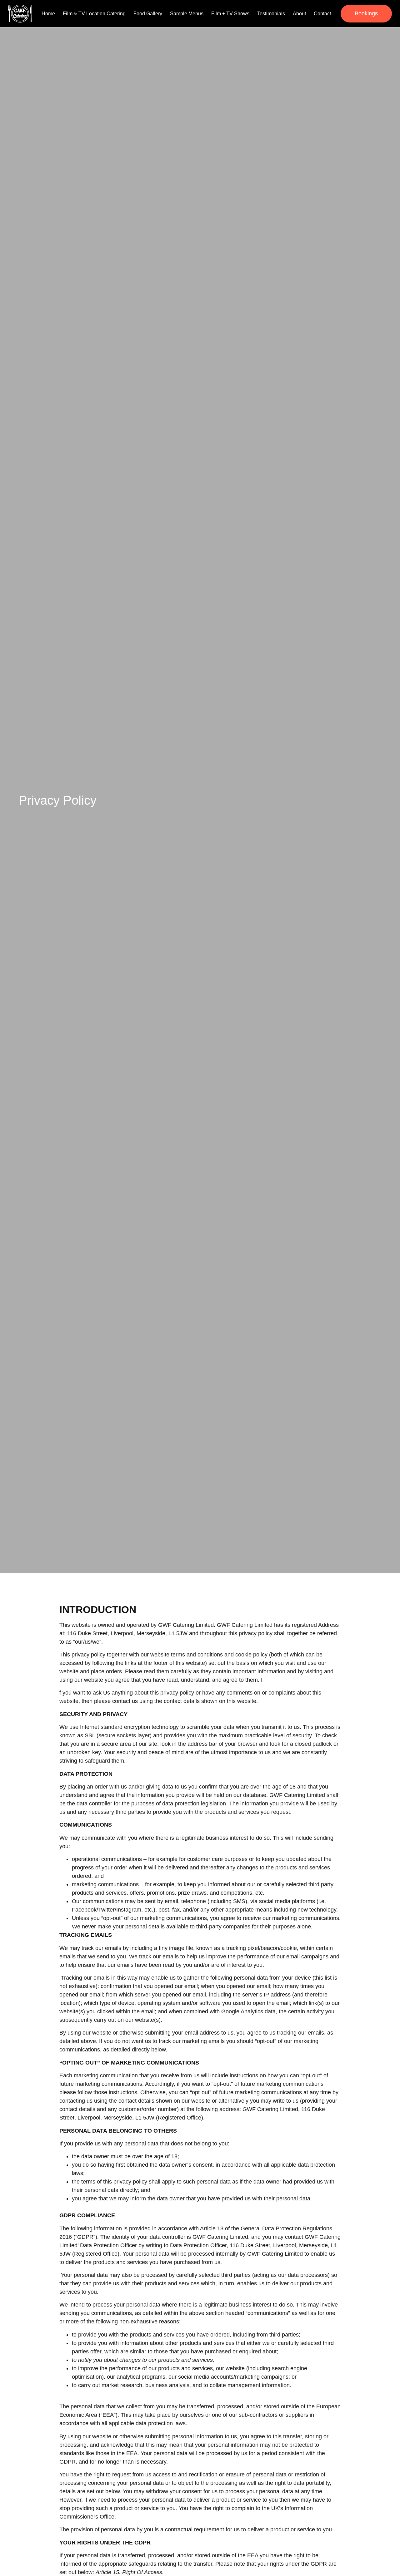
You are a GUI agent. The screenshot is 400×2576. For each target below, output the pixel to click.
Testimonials (271, 14)
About (299, 14)
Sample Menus (187, 14)
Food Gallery (148, 14)
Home (48, 14)
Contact (322, 14)
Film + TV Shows (230, 14)
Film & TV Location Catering (94, 14)
